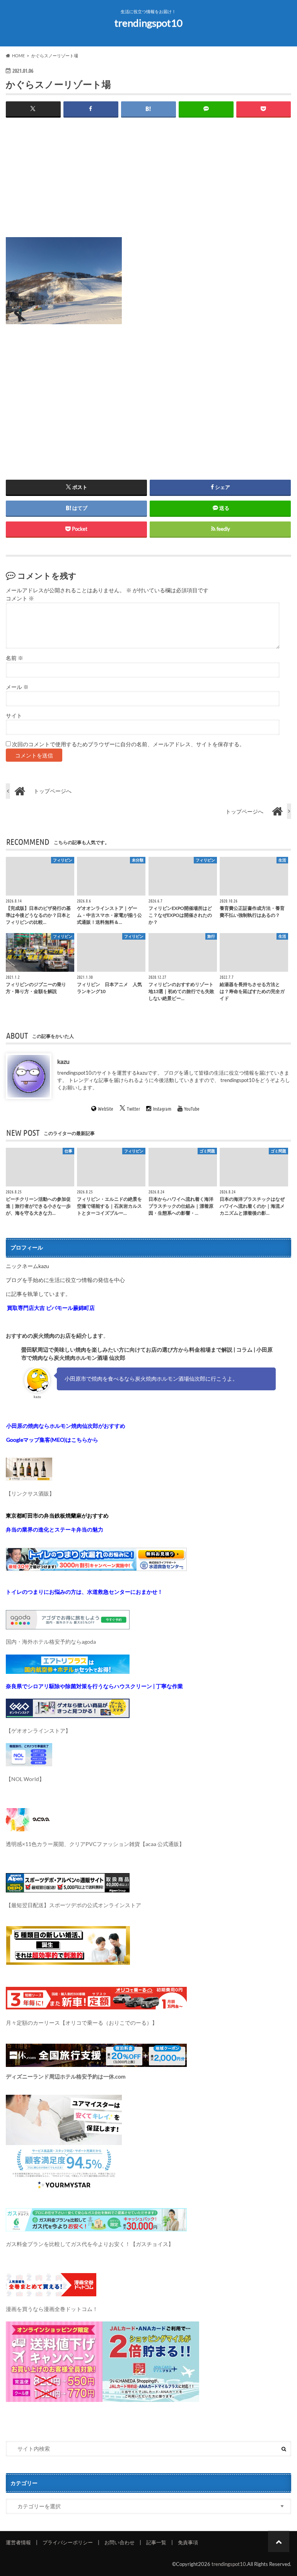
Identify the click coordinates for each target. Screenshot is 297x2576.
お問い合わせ (119, 2542)
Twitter (134, 1109)
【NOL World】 (25, 1779)
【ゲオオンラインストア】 (38, 1731)
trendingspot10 (148, 23)
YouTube (192, 1109)
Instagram (162, 1109)
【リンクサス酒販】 (30, 1493)
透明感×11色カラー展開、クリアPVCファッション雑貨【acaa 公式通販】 (95, 1844)
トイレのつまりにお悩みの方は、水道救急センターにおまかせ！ (84, 1592)
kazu (63, 1061)
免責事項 (188, 2542)
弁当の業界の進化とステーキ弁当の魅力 (55, 1529)
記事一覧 (156, 2542)
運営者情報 (18, 2542)
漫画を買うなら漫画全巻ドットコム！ (52, 2309)
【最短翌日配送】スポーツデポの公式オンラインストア (73, 1905)
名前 (15, 658)
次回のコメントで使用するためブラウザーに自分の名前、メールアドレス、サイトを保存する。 (128, 744)
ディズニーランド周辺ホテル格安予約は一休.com (66, 2076)
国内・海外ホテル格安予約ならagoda (51, 1642)
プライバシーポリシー (68, 2542)
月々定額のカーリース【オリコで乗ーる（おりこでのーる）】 (82, 2023)
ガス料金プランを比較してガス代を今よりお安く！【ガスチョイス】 (90, 2244)
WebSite (106, 1109)
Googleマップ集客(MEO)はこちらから (52, 1440)
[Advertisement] (148, 183)
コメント (20, 598)
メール (17, 687)
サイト (14, 716)
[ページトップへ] (279, 2541)
